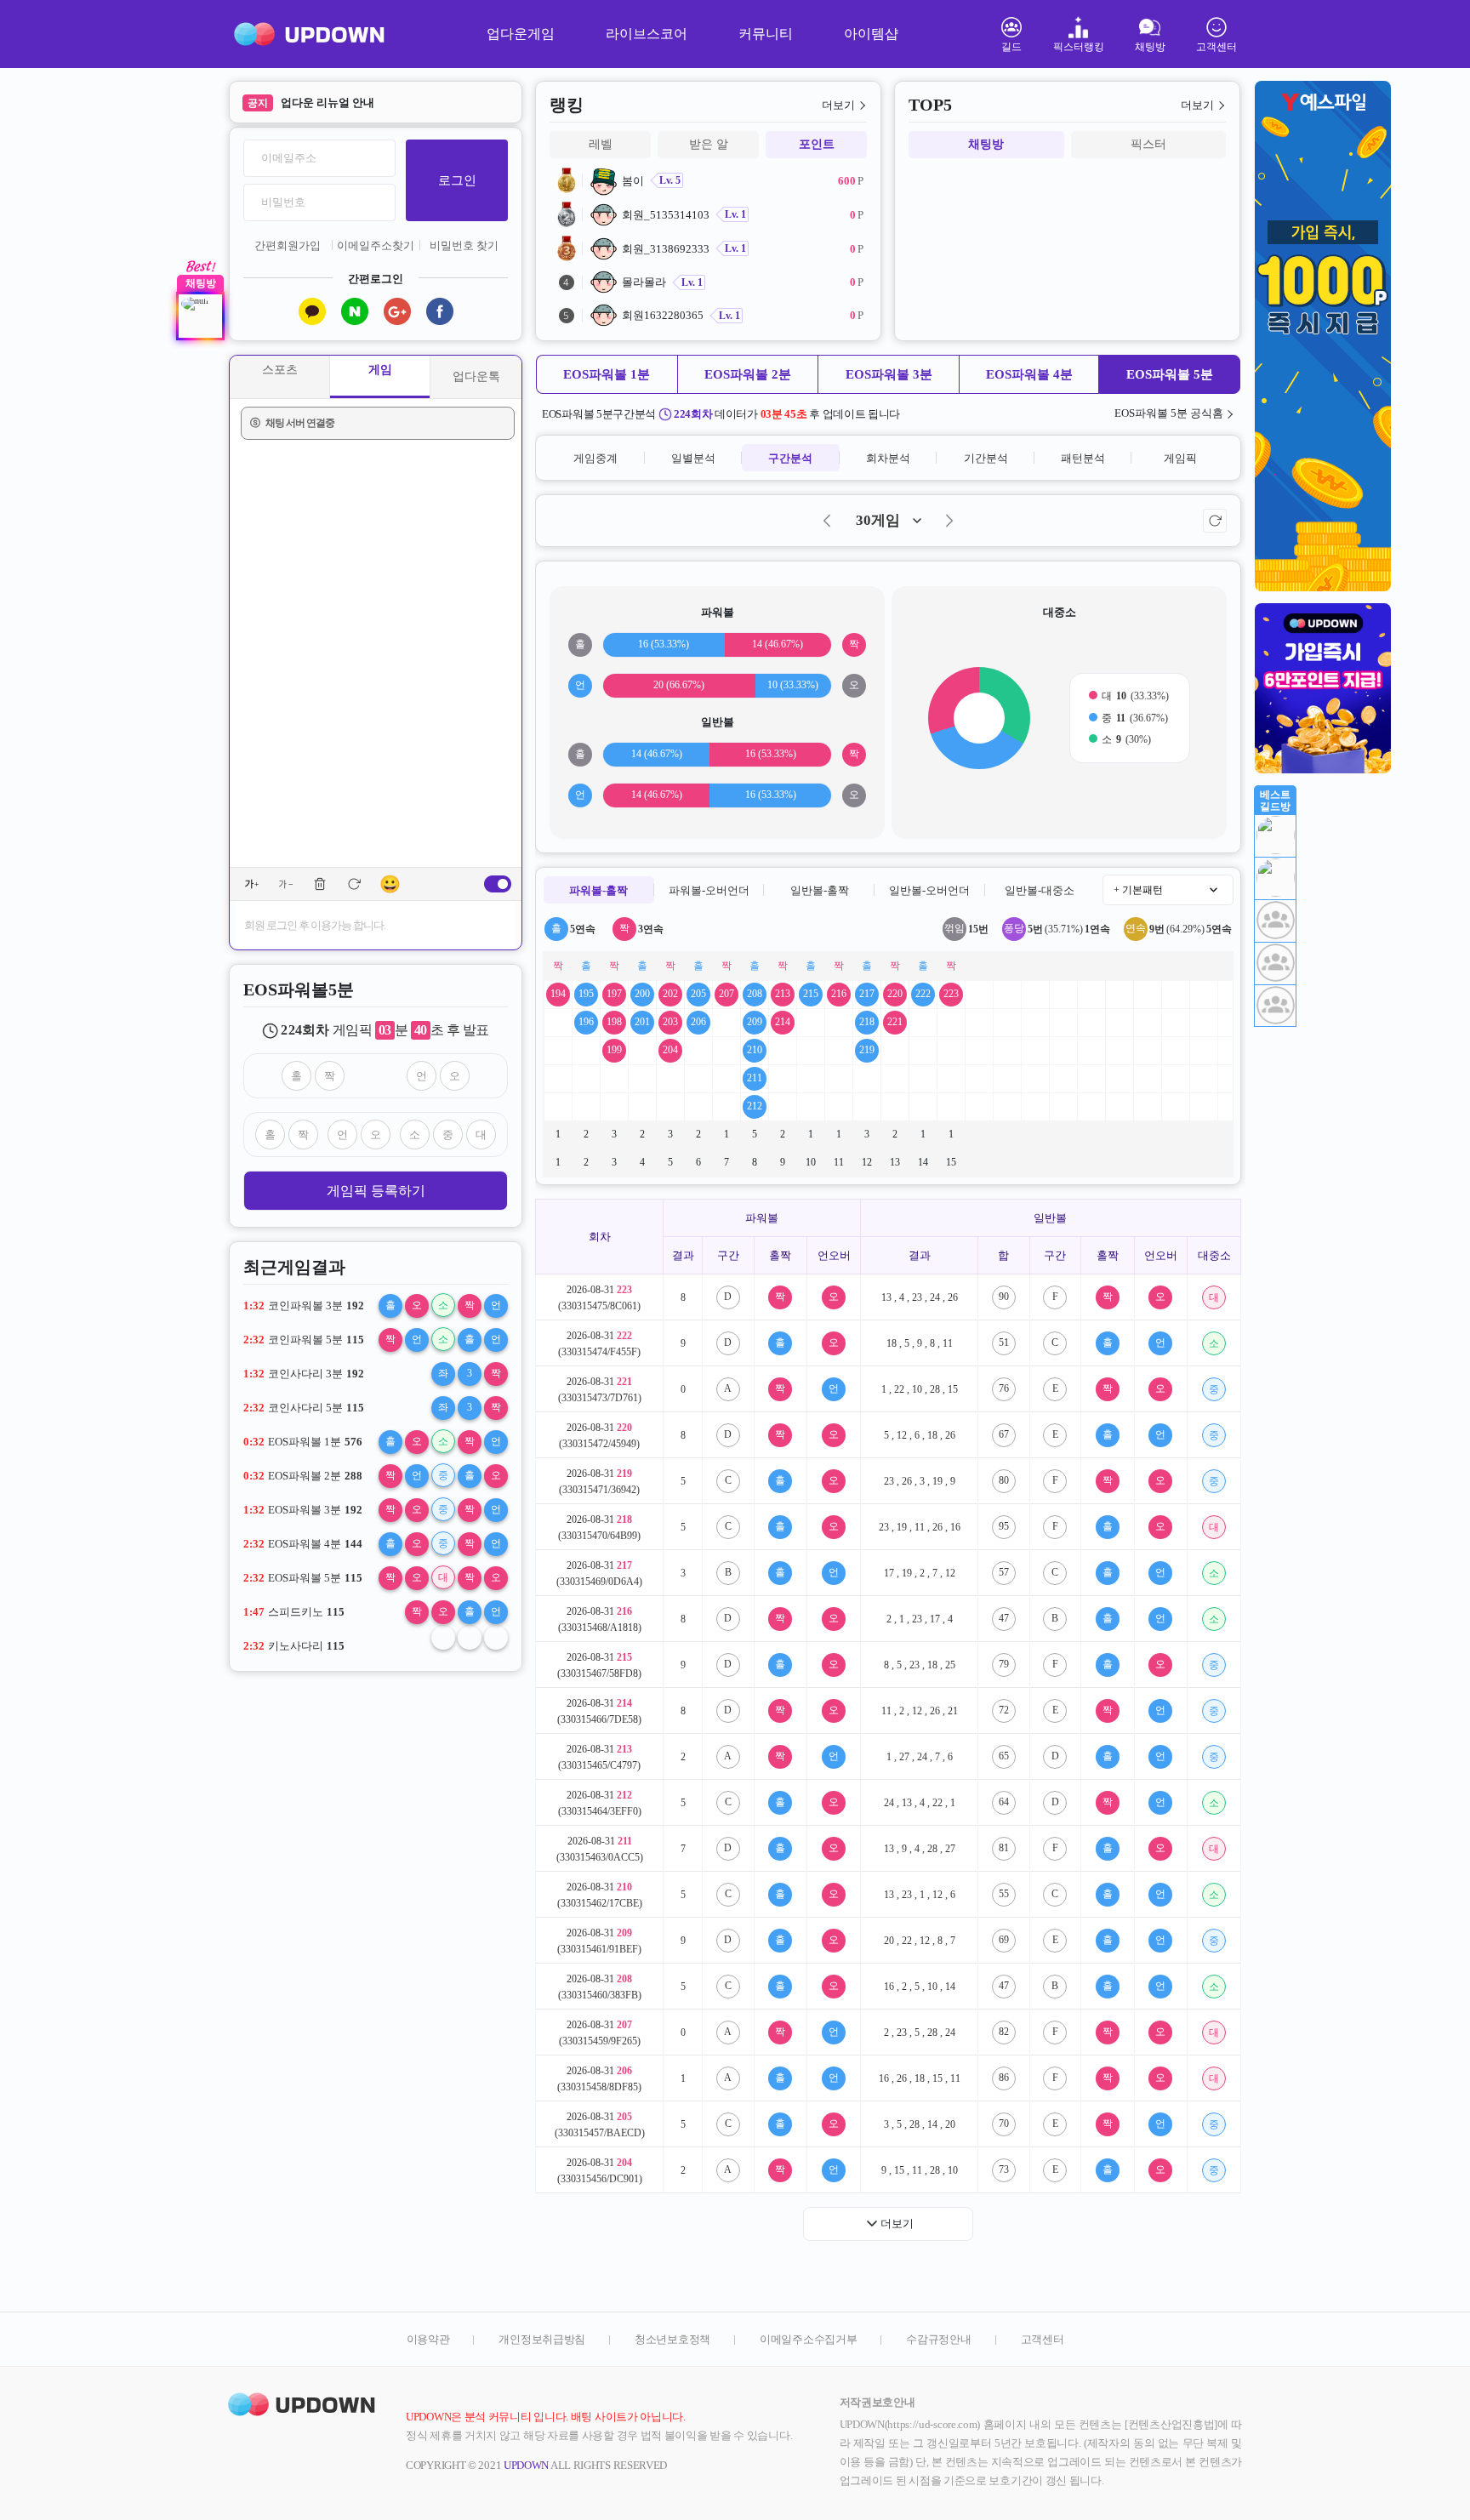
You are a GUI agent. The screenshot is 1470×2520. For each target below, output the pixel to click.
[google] (397, 311)
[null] (200, 316)
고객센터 (1043, 2339)
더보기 (838, 105)
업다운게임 (521, 34)
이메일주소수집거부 (808, 2339)
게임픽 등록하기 (376, 1191)
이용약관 (428, 2339)
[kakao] (312, 311)
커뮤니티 (766, 34)
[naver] (355, 311)
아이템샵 (871, 34)
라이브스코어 (647, 34)
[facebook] (440, 311)
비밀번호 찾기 (464, 245)
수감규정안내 (938, 2339)
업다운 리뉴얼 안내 (328, 103)
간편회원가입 (288, 245)
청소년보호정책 (672, 2339)
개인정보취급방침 (542, 2339)
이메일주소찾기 (376, 245)
